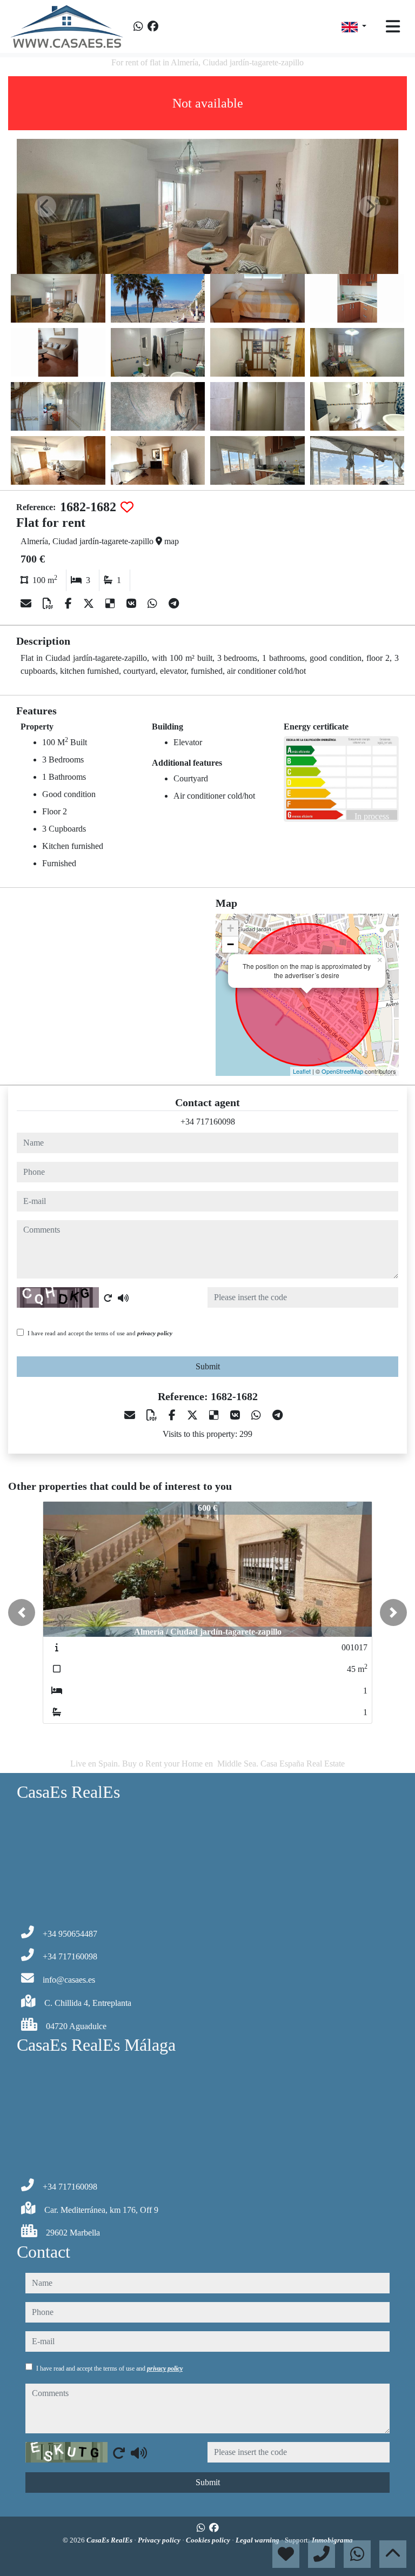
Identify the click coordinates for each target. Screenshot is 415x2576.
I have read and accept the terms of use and (100, 1333)
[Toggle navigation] (393, 26)
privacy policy (155, 1333)
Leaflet (302, 1071)
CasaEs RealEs (110, 2540)
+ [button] (230, 928)
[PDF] (49, 604)
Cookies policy (209, 2540)
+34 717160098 (208, 1122)
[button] (22, 1612)
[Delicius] (112, 604)
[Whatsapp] (138, 26)
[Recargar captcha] (108, 1298)
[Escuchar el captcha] (123, 1298)
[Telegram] (174, 604)
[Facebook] (153, 26)
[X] (90, 604)
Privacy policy (160, 2540)
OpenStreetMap (342, 1071)
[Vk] (133, 604)
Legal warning (258, 2540)
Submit (208, 1366)
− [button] (230, 944)
